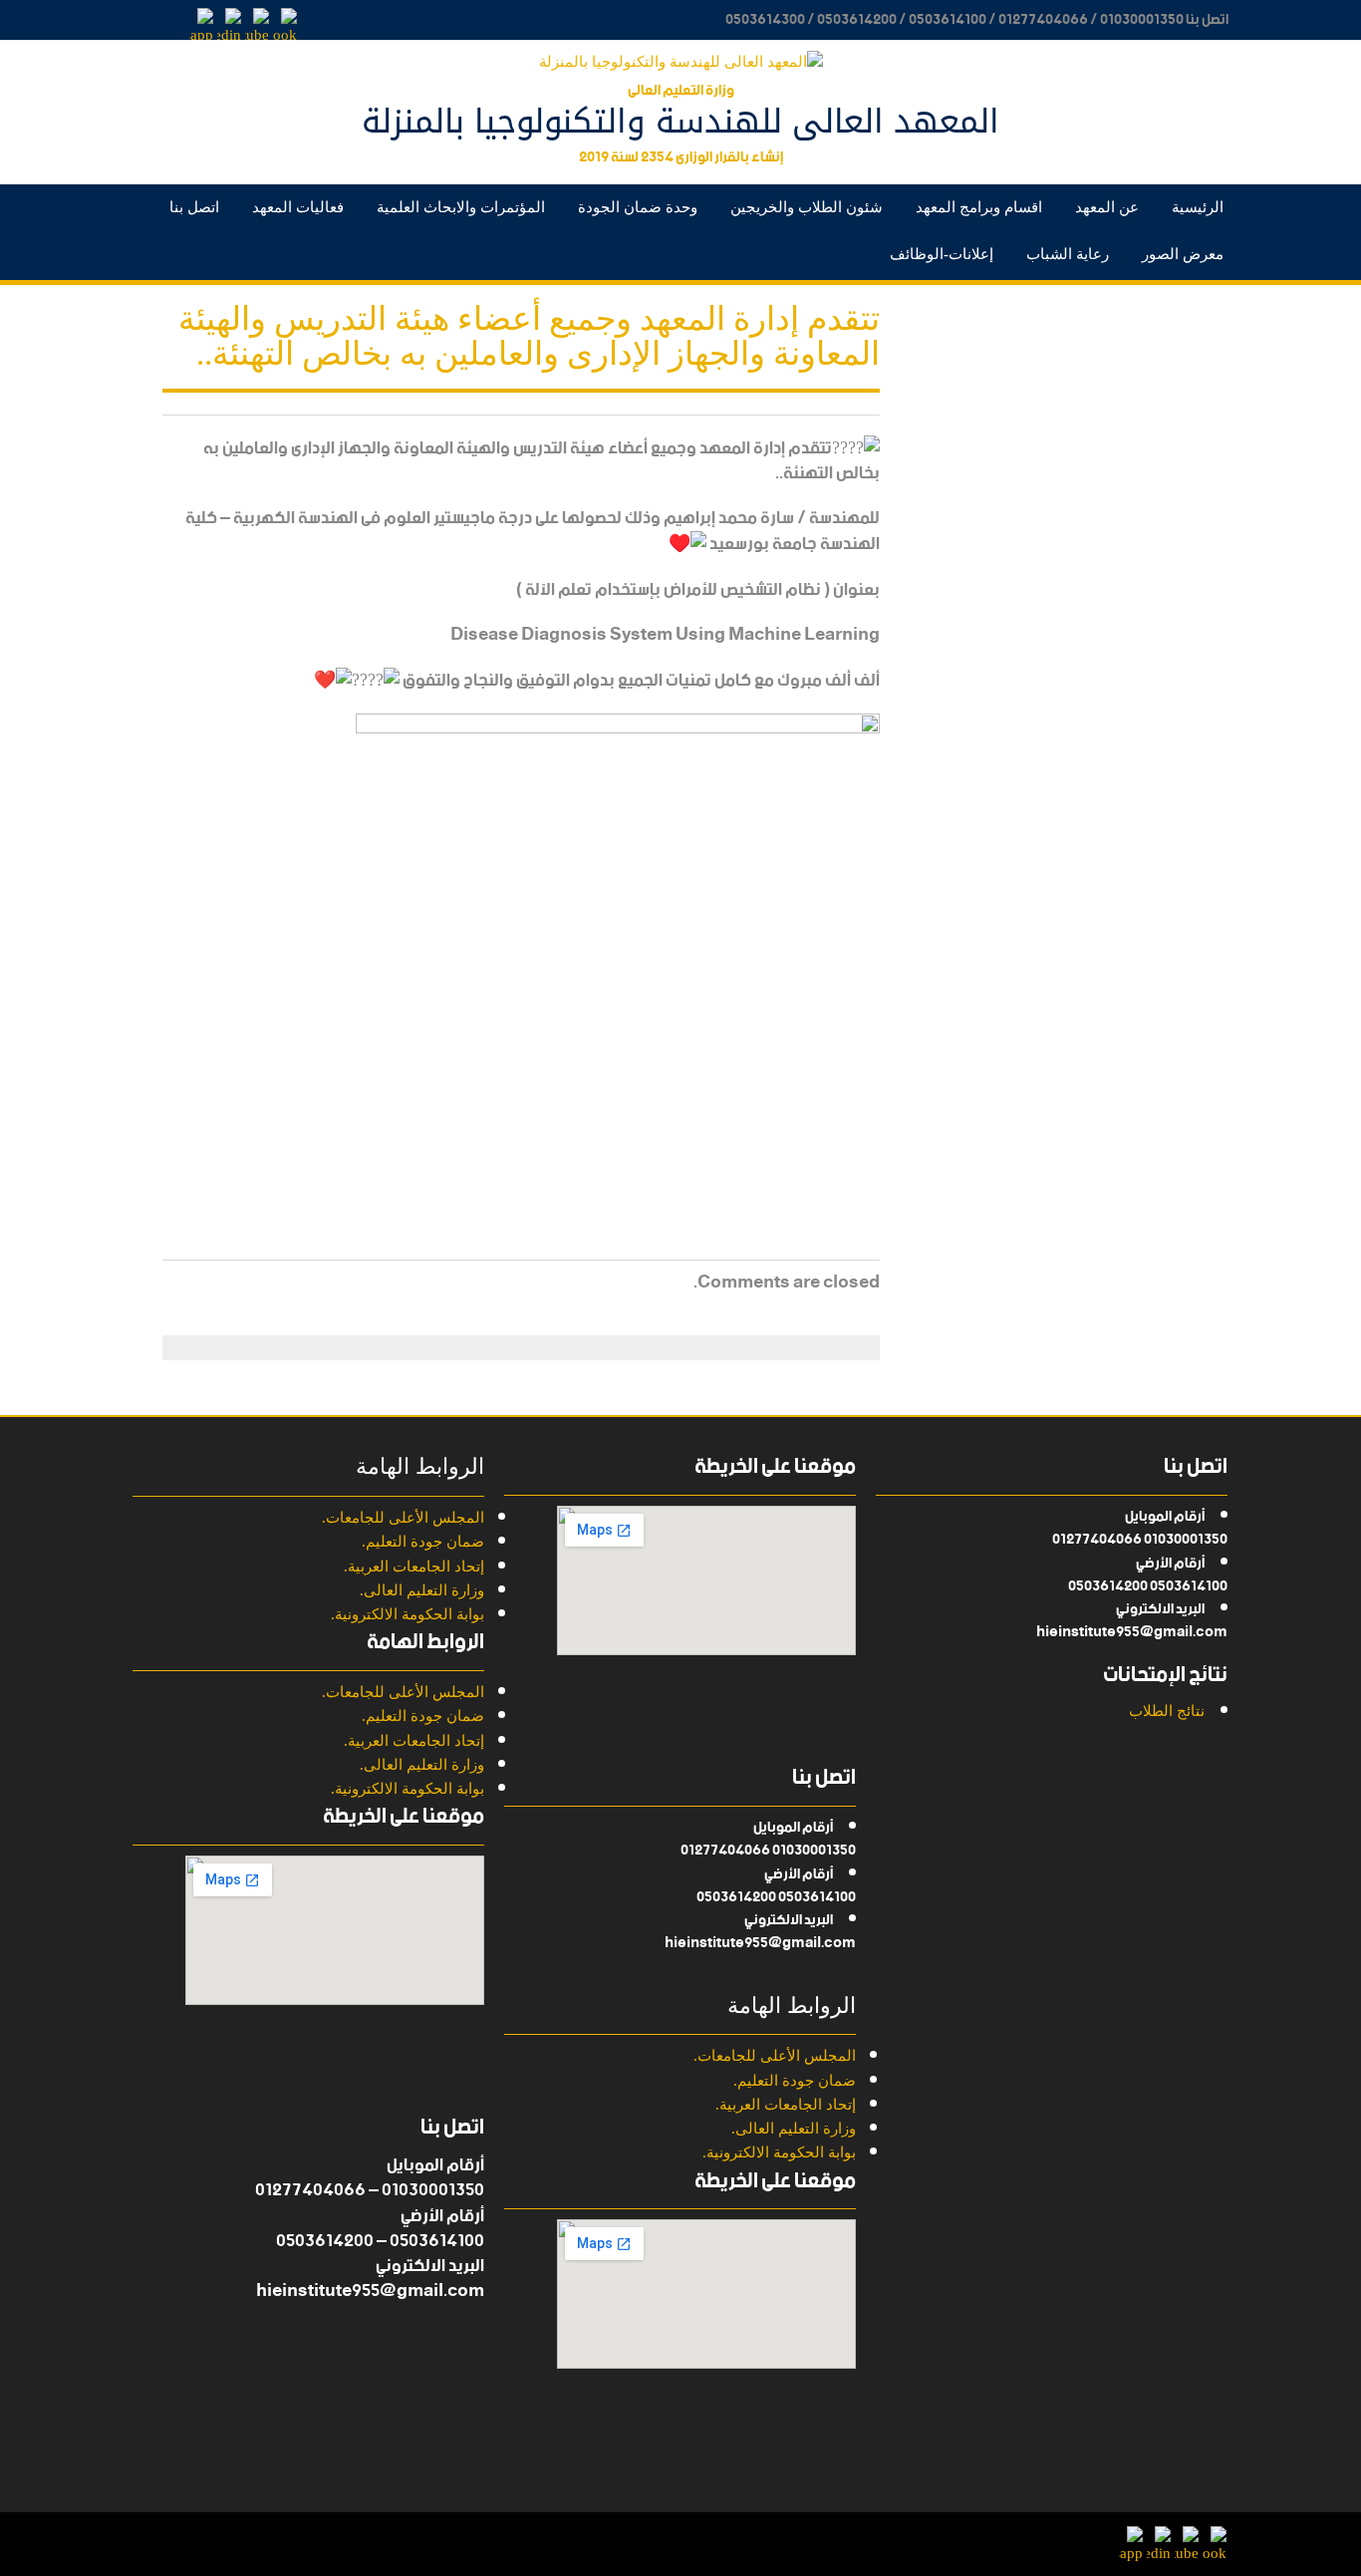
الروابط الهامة (420, 1466)
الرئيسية (1198, 207)
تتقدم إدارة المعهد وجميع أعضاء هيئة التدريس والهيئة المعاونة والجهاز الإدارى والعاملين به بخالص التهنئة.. (529, 336)
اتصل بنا (194, 207)
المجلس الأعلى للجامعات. (403, 1518)
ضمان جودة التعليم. (795, 2081)
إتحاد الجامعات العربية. (786, 2105)
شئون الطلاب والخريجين (807, 207)
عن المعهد (1107, 207)
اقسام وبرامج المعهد (979, 207)
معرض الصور (1183, 254)
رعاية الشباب (1068, 254)
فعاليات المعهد (298, 207)
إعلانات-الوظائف (942, 254)
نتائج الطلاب (1167, 1711)
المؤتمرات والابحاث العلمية (461, 207)
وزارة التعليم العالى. (422, 1765)
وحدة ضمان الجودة (638, 207)
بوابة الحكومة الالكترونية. (408, 1789)
